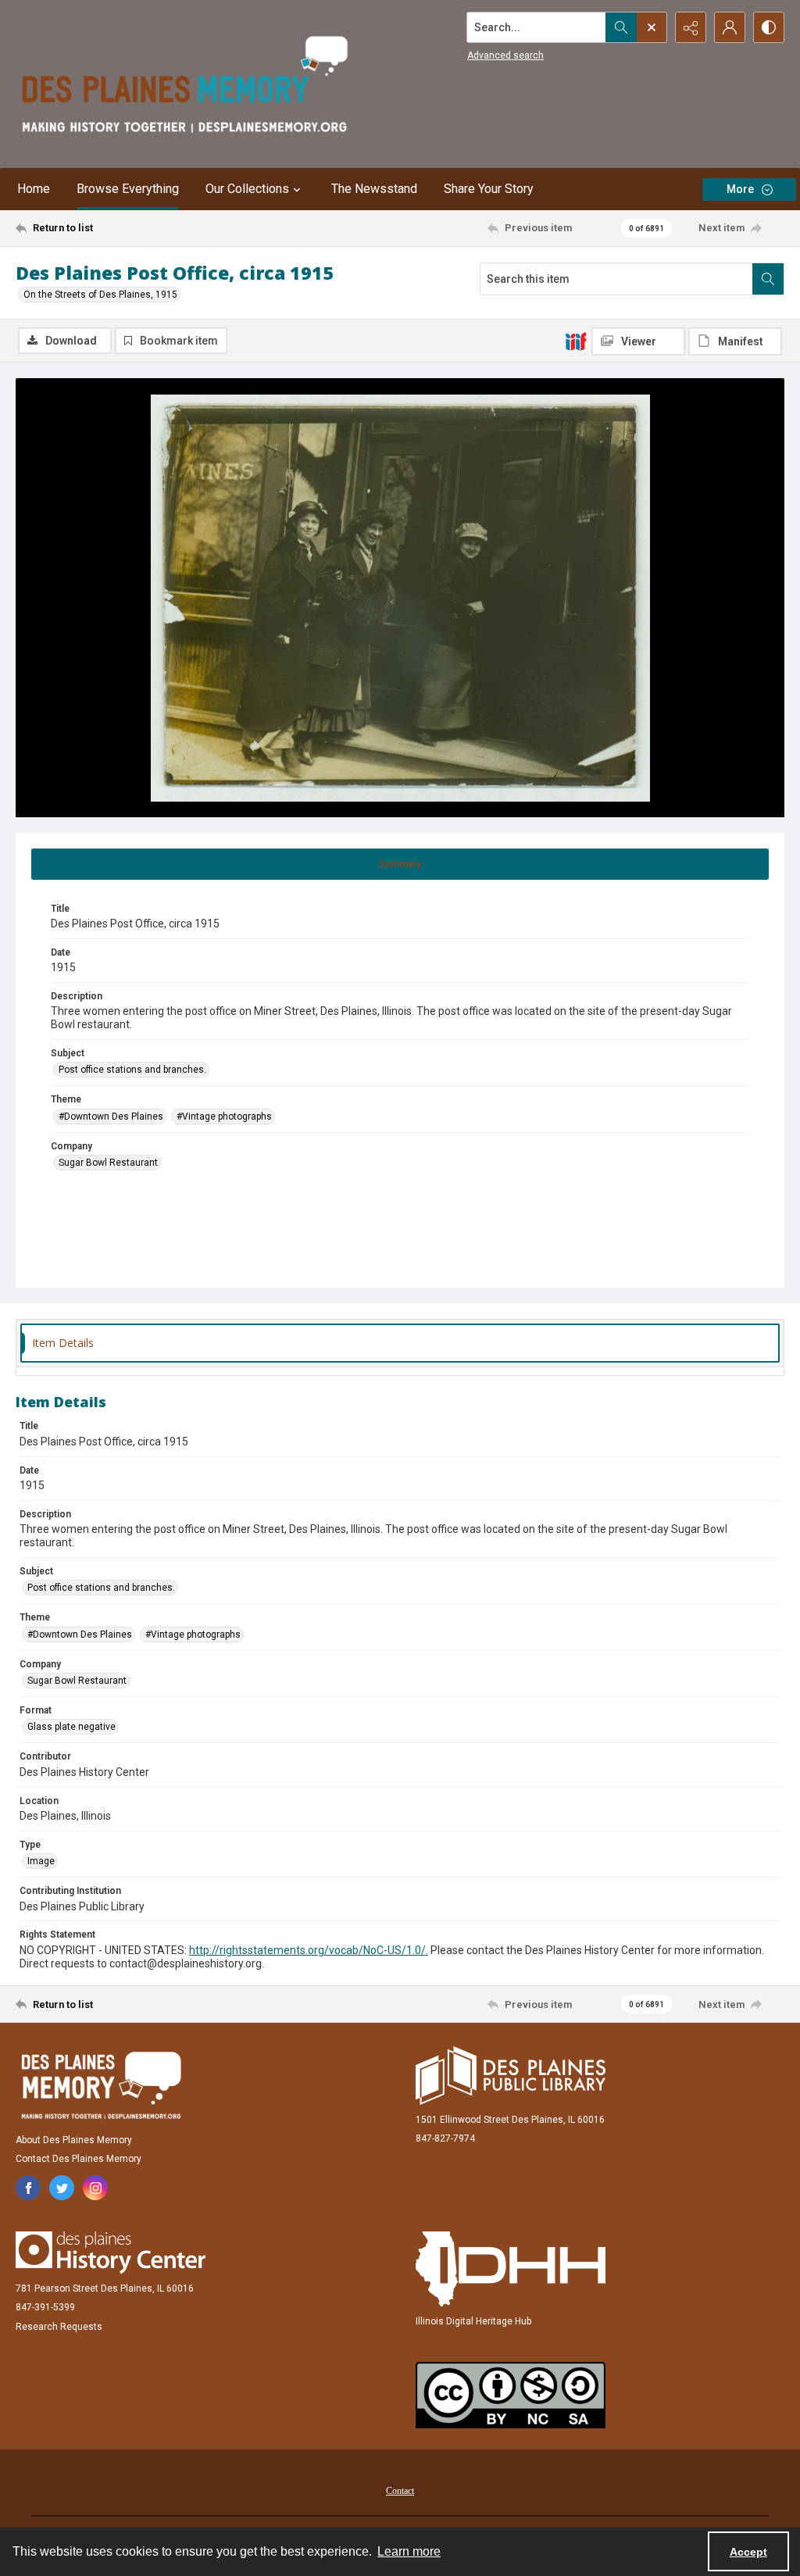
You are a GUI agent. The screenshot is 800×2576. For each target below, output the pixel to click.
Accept (748, 2552)
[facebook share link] (28, 2188)
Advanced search (505, 55)
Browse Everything (128, 189)
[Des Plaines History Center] (111, 2253)
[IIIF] (576, 341)
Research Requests (59, 2327)
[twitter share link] (62, 2188)
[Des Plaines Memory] (101, 2085)
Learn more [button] (409, 2551)
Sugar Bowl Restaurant (108, 1163)
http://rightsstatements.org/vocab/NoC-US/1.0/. (309, 1950)
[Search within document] (768, 279)
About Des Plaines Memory (74, 2140)
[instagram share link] (95, 2188)
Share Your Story (489, 189)
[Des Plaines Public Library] (511, 2076)
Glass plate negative (71, 1727)
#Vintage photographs (224, 1117)
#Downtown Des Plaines (111, 1117)
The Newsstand (374, 189)
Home (34, 189)
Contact (400, 2491)
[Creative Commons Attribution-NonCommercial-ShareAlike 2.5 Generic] (511, 2395)
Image (41, 1861)
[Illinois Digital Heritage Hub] (511, 2269)
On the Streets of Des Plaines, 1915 (100, 295)
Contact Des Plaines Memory (79, 2159)
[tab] (400, 864)
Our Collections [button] (247, 189)
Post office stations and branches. (132, 1070)
